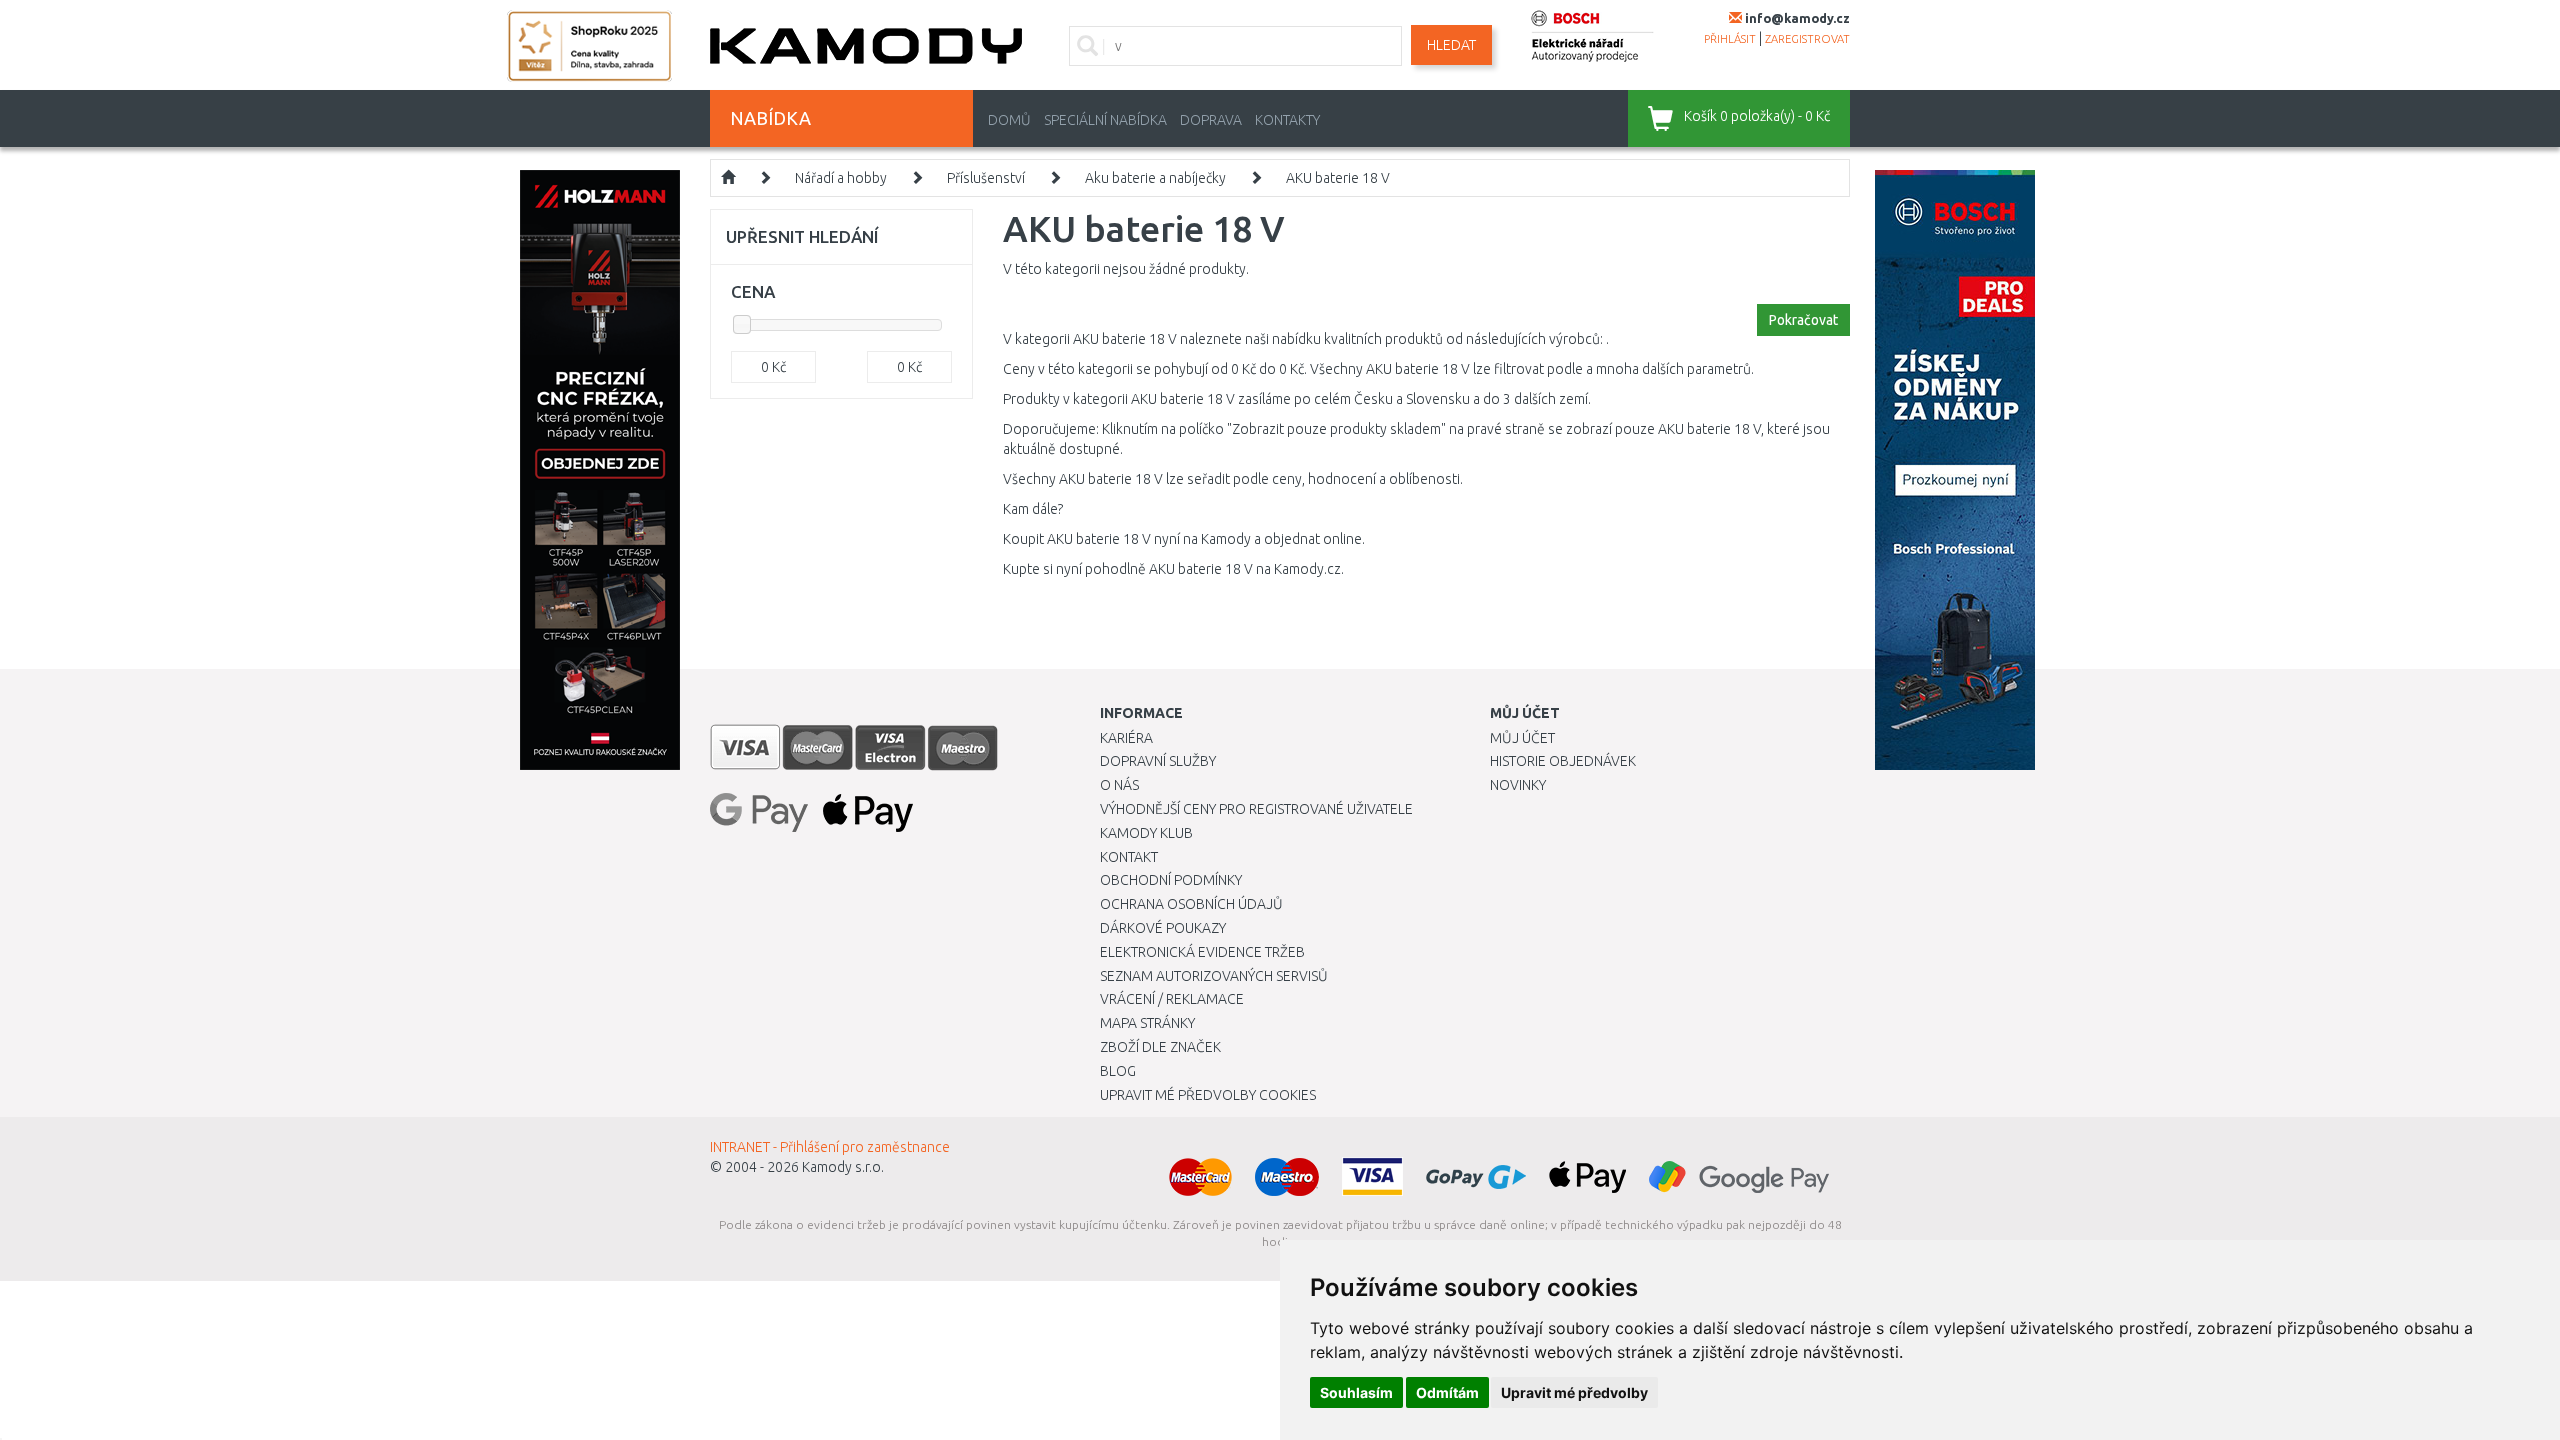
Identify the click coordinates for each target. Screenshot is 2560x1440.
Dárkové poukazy (1163, 928)
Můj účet (1522, 738)
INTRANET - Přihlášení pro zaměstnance (830, 1147)
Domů (1009, 120)
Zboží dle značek (1160, 1047)
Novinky (1518, 785)
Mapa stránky (1147, 1023)
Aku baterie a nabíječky (1155, 178)
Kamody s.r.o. (843, 1167)
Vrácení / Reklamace (1172, 999)
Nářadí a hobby (841, 178)
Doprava (1211, 120)
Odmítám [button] (1447, 1392)
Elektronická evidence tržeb (1202, 952)
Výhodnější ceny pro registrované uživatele (1256, 809)
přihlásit (1730, 39)
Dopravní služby (1158, 761)
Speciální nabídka (1105, 120)
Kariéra (1126, 738)
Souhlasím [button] (1356, 1392)
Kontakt (1129, 857)
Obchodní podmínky (1171, 880)
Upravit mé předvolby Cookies (1208, 1095)
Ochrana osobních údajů (1191, 904)
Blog (1118, 1071)
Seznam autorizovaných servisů (1214, 976)
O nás (1119, 785)
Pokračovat (1803, 320)
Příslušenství (986, 178)
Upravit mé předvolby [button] (1574, 1392)
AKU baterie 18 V (1338, 178)
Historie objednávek (1563, 761)
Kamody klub (1146, 833)
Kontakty (1287, 120)
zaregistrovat (1807, 39)
